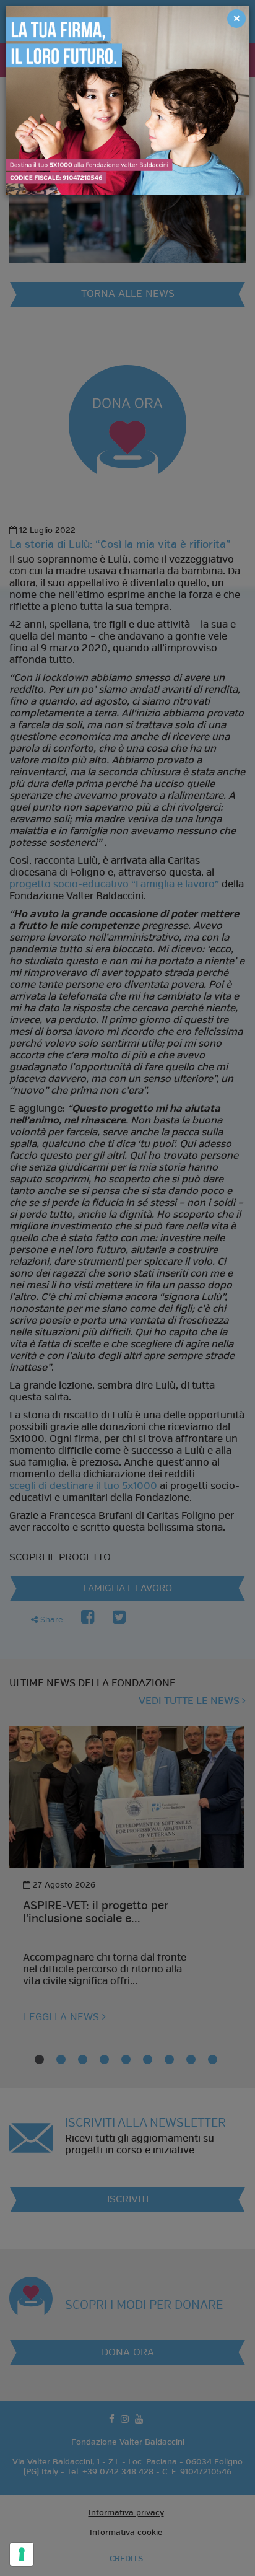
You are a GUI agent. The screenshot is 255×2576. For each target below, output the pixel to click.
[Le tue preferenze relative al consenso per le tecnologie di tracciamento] (22, 2554)
